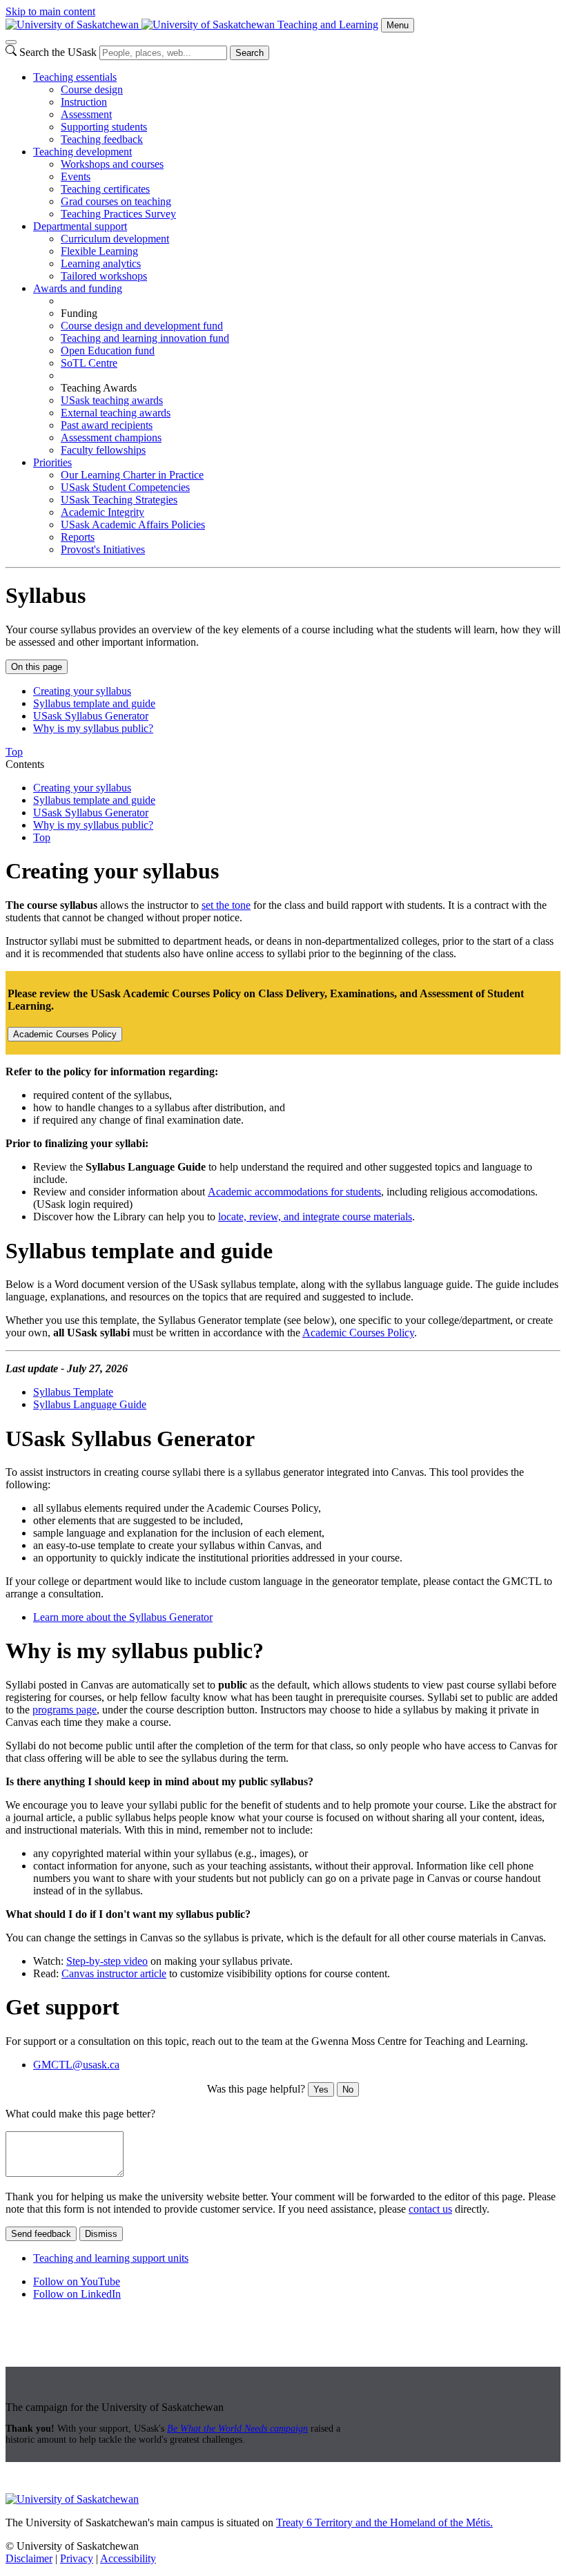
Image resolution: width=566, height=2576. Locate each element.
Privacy (77, 2558)
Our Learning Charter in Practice (132, 475)
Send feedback (41, 2234)
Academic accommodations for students (294, 1192)
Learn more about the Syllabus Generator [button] (123, 1617)
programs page (65, 1710)
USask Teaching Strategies (119, 500)
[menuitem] (297, 108)
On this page (37, 667)
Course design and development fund (142, 326)
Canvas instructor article (114, 1973)
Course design (92, 89)
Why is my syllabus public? (93, 728)
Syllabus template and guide (94, 703)
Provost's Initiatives (103, 549)
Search (250, 53)
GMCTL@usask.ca (76, 2065)
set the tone (226, 905)
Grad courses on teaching (116, 201)
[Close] (11, 42)
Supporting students (104, 127)
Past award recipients (107, 425)
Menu (398, 25)
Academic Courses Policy (65, 1034)
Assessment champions (111, 438)
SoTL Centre (89, 363)
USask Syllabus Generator (91, 716)
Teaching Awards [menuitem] (99, 388)
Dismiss (101, 2234)
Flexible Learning (99, 251)
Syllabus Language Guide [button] (90, 1404)
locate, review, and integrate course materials (315, 1217)
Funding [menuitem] (79, 313)
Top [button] (14, 752)
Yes (321, 2089)
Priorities (52, 462)
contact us (430, 2209)
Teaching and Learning (328, 25)
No (348, 2089)
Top (42, 837)
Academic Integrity (103, 512)
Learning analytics (101, 263)
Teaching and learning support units (111, 2258)
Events (76, 176)
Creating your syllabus (82, 691)
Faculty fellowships (103, 450)
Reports (78, 537)
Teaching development (82, 152)
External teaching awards (116, 413)
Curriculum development (115, 239)
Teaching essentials (75, 77)
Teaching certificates (105, 189)
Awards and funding (78, 288)
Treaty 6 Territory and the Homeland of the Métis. (384, 2522)
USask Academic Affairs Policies (133, 525)
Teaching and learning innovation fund (145, 338)
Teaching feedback (102, 139)
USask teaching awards (112, 400)
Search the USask (58, 52)
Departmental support (80, 226)
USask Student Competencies (125, 487)
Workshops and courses (112, 164)
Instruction (84, 102)
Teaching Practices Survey (118, 214)
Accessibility (128, 2558)
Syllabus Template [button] (73, 1392)
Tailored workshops (104, 276)
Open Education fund (108, 350)
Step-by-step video (107, 1961)
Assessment (86, 114)
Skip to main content (50, 11)
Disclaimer (29, 2558)
